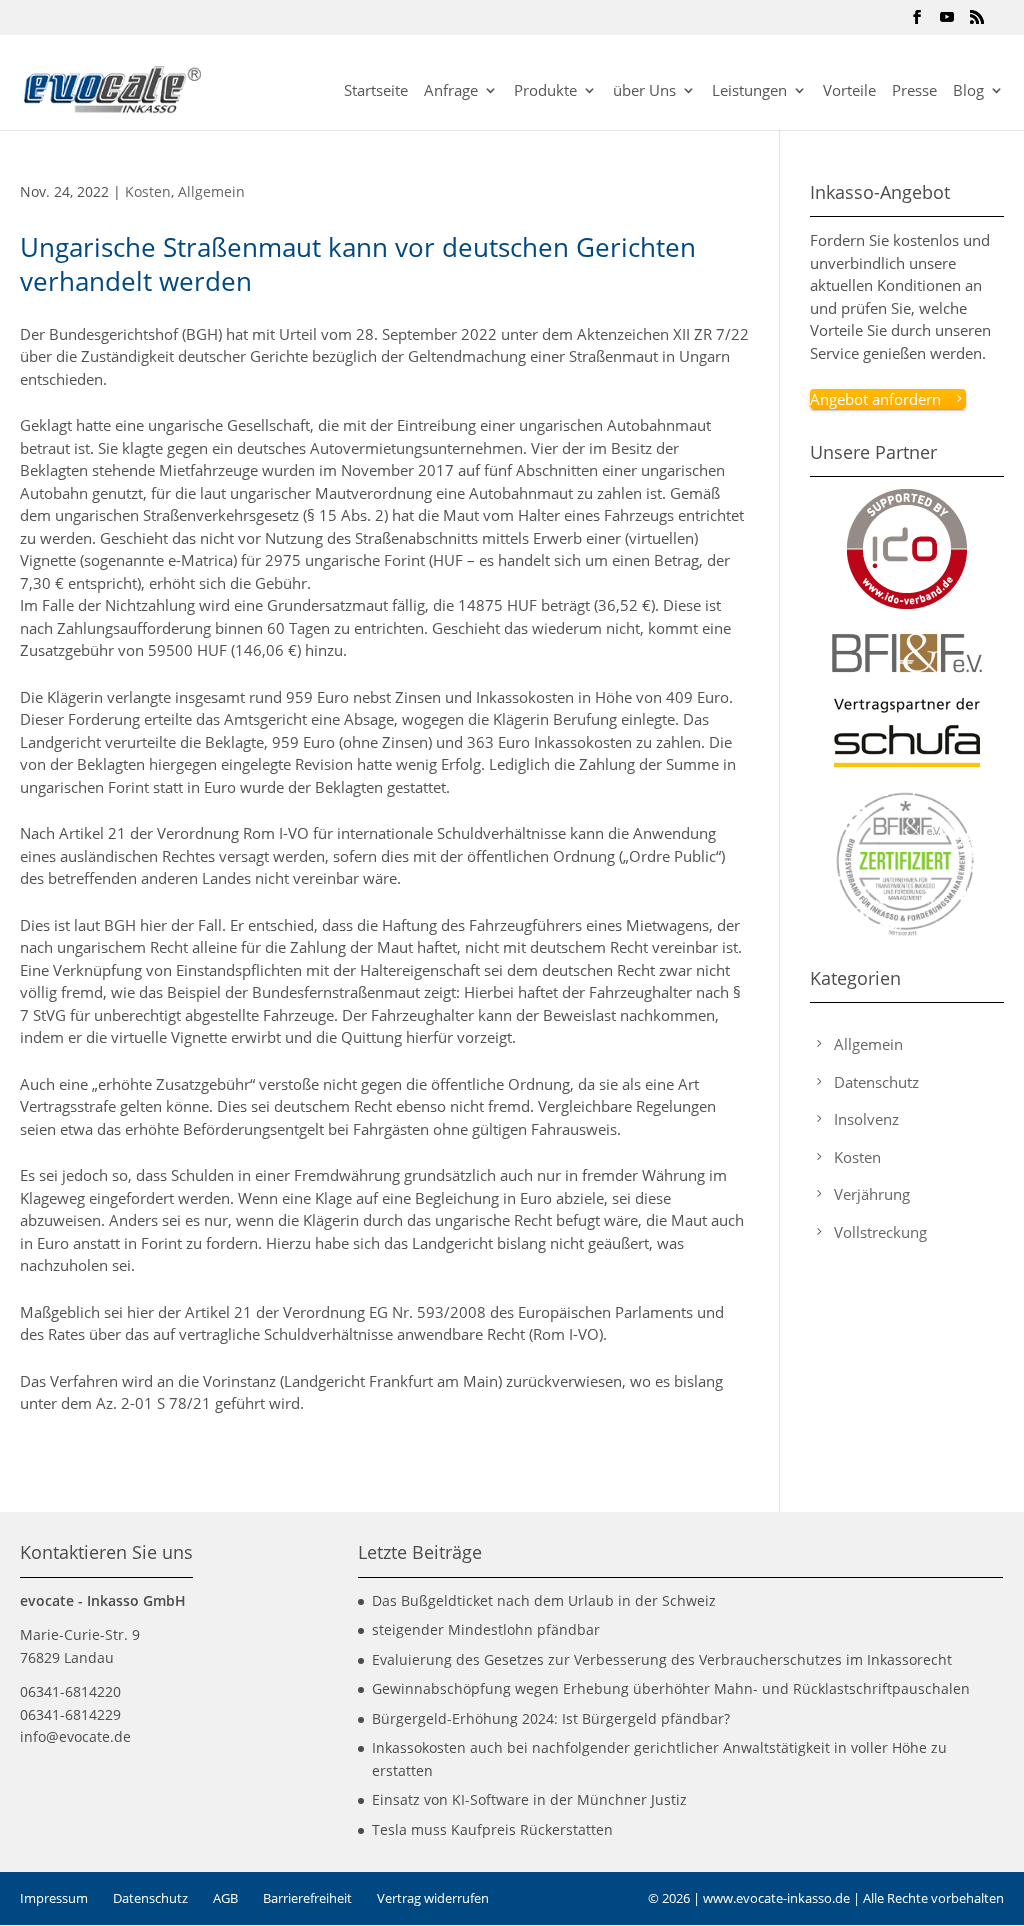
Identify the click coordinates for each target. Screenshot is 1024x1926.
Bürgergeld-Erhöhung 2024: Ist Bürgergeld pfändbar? (551, 1718)
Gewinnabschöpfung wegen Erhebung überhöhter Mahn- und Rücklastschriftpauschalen (671, 1688)
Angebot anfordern (875, 399)
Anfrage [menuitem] (451, 91)
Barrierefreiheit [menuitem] (307, 1898)
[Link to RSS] (977, 23)
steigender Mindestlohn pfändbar (486, 1629)
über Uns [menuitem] (644, 91)
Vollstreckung (880, 1232)
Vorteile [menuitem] (849, 91)
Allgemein (211, 191)
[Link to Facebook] (917, 23)
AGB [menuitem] (225, 1898)
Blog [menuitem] (968, 91)
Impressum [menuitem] (54, 1898)
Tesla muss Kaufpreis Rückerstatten (492, 1829)
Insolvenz (866, 1119)
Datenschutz (876, 1082)
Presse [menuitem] (914, 91)
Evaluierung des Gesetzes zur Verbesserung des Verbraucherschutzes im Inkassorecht (662, 1659)
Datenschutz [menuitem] (150, 1898)
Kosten (148, 191)
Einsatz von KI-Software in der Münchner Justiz (529, 1799)
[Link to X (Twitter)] (947, 23)
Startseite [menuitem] (376, 91)
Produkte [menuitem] (545, 91)
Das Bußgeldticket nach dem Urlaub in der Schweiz (544, 1600)
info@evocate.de (75, 1736)
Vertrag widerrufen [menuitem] (433, 1898)
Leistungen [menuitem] (749, 91)
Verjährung (872, 1194)
